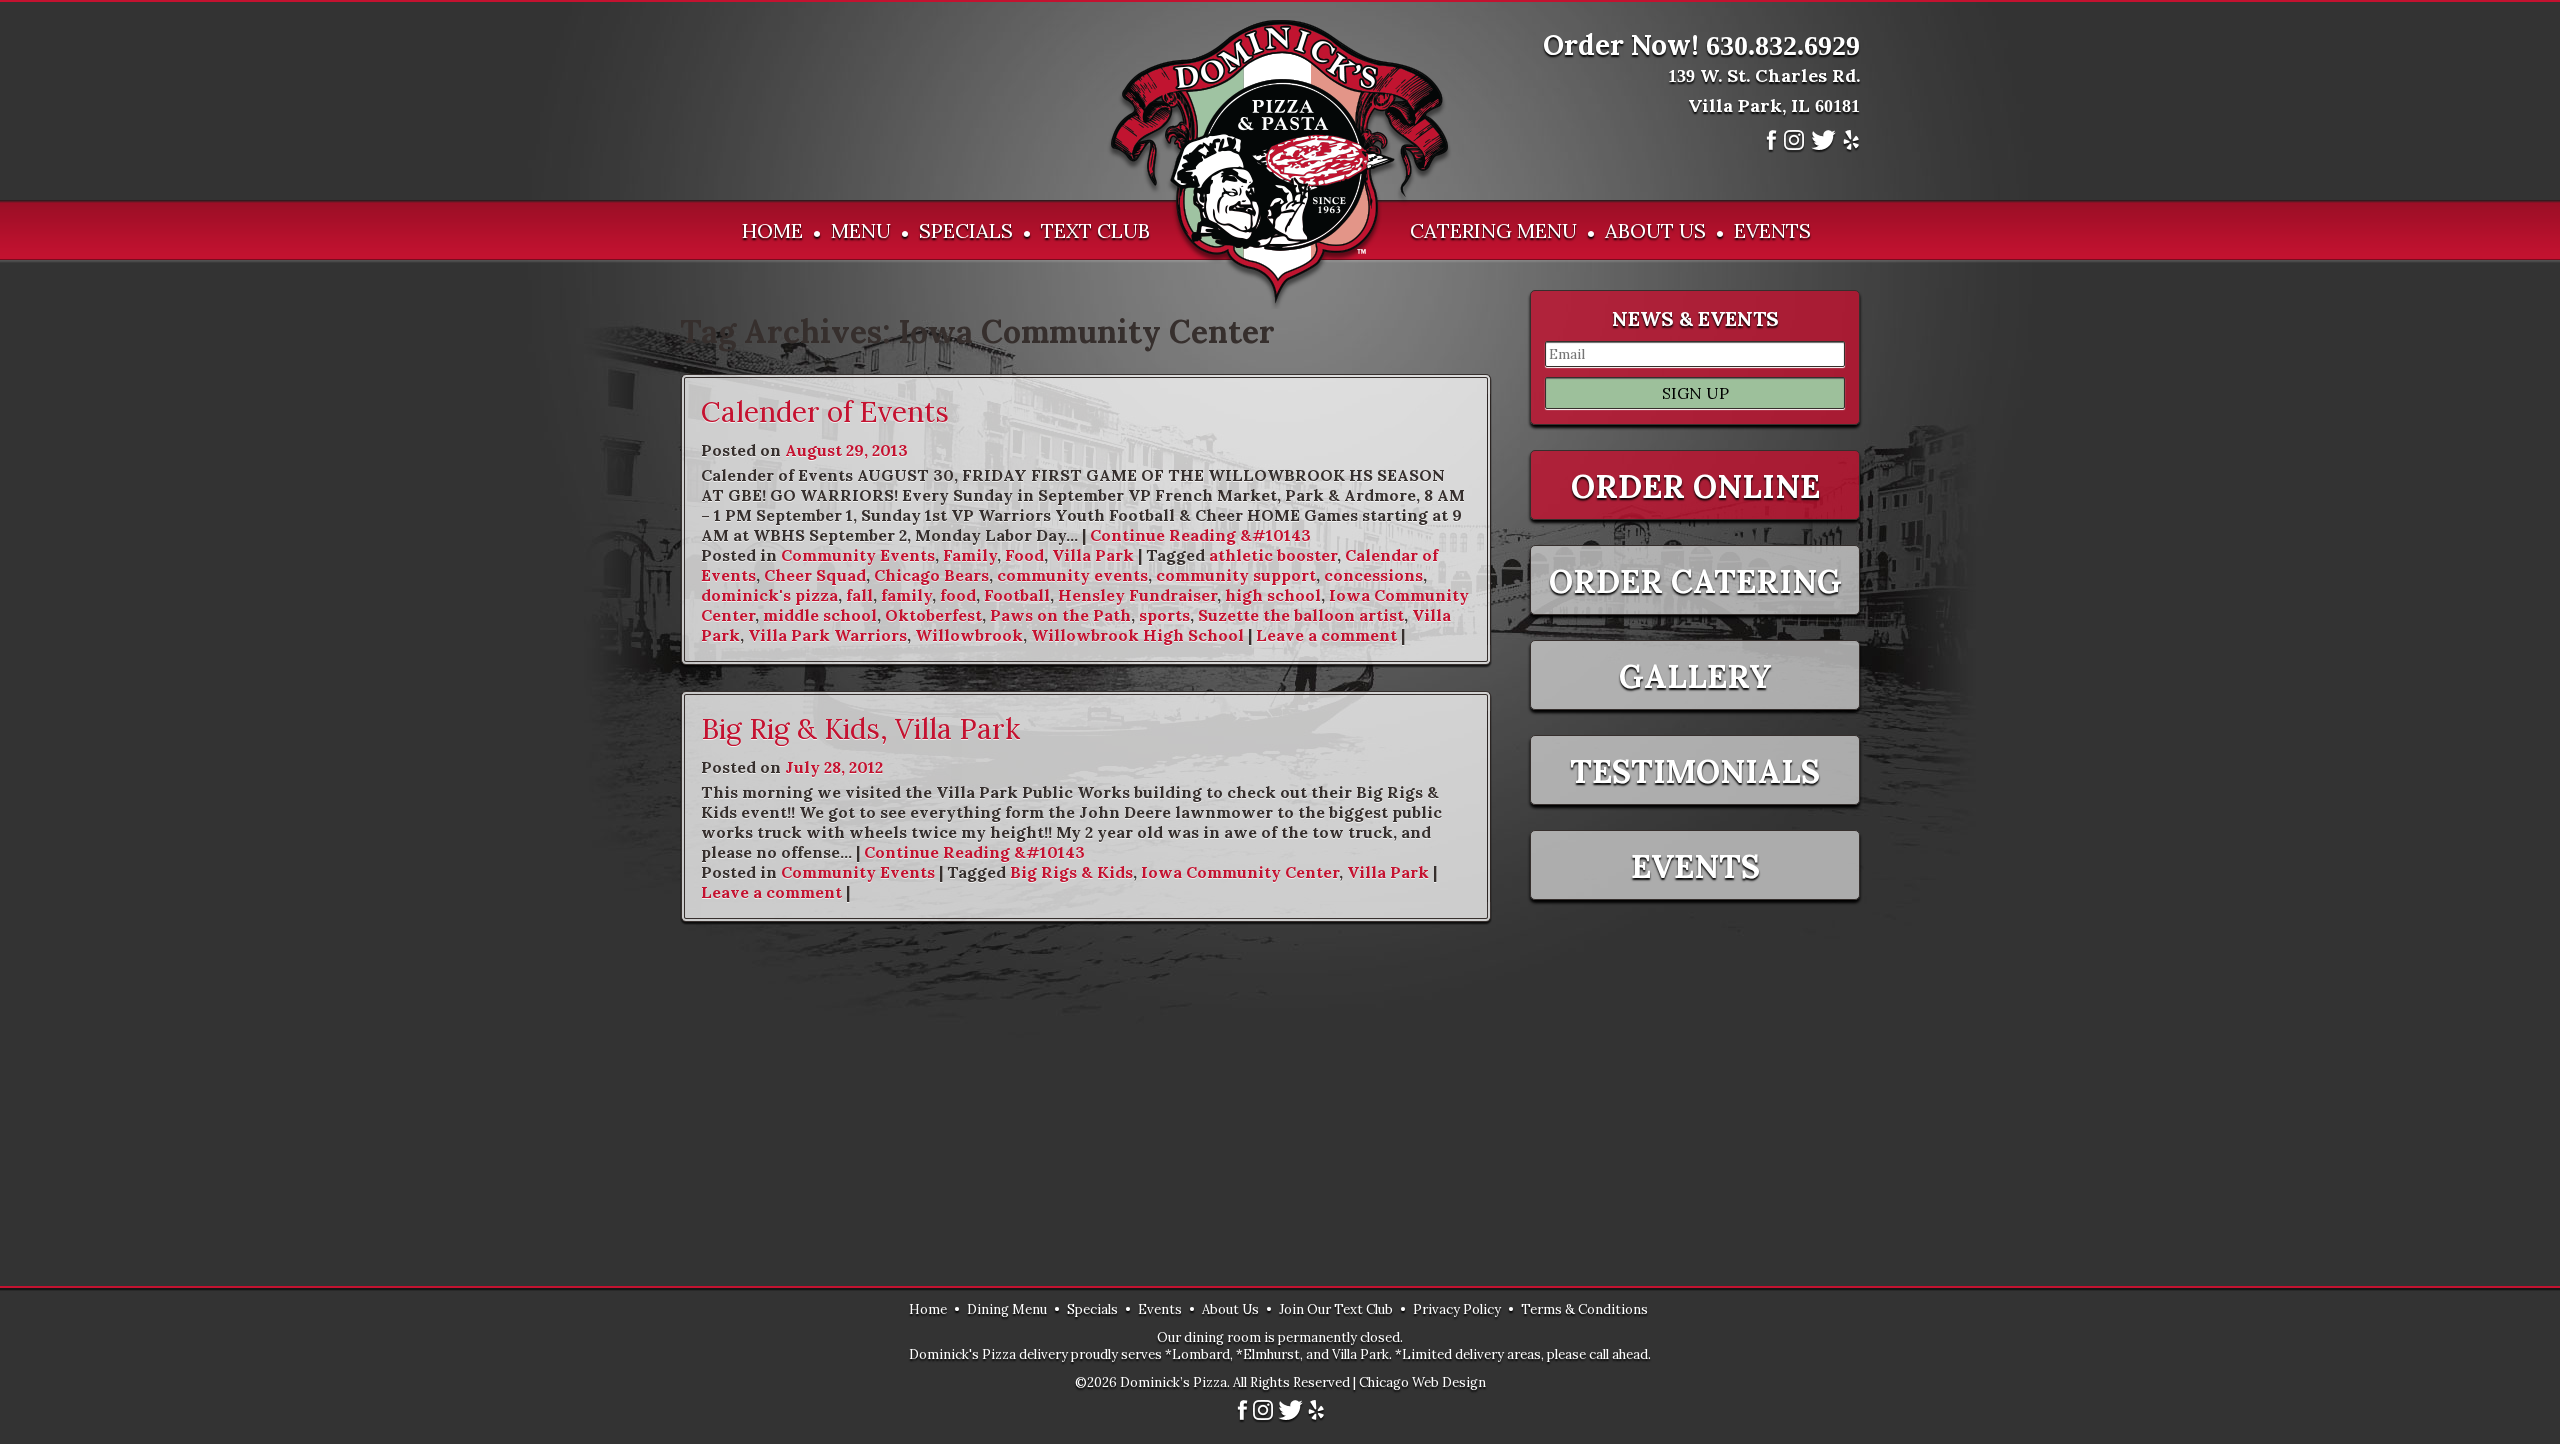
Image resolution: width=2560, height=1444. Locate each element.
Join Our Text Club (1336, 1309)
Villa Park (1093, 555)
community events (1072, 575)
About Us (1655, 230)
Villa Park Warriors (827, 635)
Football (1017, 595)
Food (1024, 555)
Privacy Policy (1457, 1309)
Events (1772, 230)
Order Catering (1695, 581)
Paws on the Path (1060, 615)
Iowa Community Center (1240, 872)
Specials (966, 230)
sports (1164, 615)
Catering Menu (1493, 230)
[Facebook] (1771, 146)
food (958, 595)
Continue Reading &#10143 (1200, 535)
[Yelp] (1851, 146)
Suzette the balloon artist (1301, 615)
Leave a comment (1326, 635)
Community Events (858, 555)
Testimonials (1695, 771)
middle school (820, 615)
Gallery (1695, 676)
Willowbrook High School (1137, 635)
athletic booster (1273, 555)
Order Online (1695, 486)
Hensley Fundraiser (1137, 595)
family (906, 595)
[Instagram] (1794, 146)
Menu (861, 230)
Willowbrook (969, 635)
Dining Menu (1007, 1309)
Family (970, 555)
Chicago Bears (931, 575)
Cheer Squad (815, 575)
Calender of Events (825, 412)
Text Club (1095, 230)
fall (859, 595)
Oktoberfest (933, 615)
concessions (1373, 575)
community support (1236, 575)
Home (772, 230)
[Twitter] (1823, 146)
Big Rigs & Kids (1071, 872)
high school (1273, 595)
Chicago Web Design (1422, 1382)
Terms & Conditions (1584, 1309)
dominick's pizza (769, 595)
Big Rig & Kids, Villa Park (860, 729)
